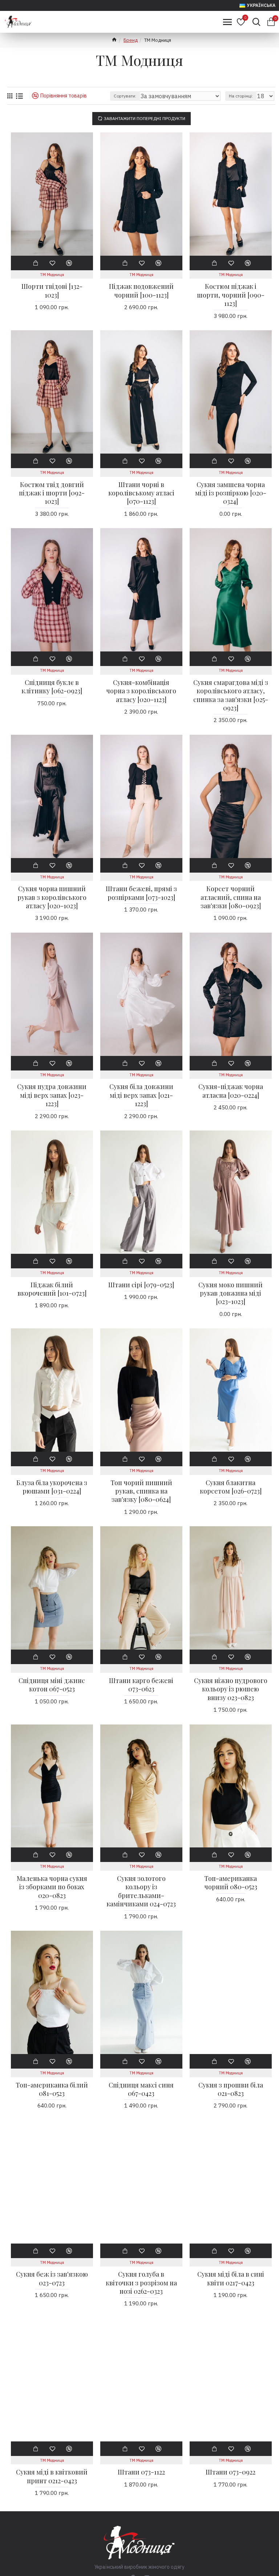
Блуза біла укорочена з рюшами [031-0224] (52, 1487)
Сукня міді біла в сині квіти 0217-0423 (231, 2278)
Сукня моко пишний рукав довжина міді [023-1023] (231, 1293)
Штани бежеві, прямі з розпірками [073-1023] (141, 893)
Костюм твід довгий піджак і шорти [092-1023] (52, 493)
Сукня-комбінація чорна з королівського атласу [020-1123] (141, 691)
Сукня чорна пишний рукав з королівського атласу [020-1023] (52, 897)
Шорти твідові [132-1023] (52, 291)
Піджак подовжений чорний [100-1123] (141, 291)
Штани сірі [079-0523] (141, 1285)
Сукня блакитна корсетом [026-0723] (231, 1487)
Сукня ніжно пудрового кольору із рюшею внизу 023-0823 (231, 1689)
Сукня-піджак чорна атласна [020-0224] (231, 1091)
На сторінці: (241, 96)
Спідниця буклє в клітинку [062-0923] (52, 687)
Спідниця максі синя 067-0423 (141, 2089)
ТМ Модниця (52, 275)
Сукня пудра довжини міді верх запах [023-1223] (52, 1095)
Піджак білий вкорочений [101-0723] (52, 1289)
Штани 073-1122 (141, 2472)
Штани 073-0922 (231, 2472)
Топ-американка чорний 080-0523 (231, 1883)
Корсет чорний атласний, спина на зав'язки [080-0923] (231, 897)
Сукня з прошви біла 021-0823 (231, 2089)
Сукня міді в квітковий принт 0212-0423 (52, 2476)
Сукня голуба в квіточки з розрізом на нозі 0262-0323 (141, 2283)
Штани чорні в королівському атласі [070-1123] (141, 493)
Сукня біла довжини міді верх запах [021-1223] (141, 1095)
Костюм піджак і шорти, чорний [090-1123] (231, 295)
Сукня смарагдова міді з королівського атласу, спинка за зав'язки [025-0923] (231, 695)
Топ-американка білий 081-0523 (52, 2089)
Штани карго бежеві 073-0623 (141, 1685)
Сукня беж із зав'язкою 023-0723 (52, 2278)
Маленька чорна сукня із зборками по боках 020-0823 (52, 1887)
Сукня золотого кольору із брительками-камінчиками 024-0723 (141, 1891)
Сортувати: (125, 96)
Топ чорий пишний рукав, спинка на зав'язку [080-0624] (141, 1491)
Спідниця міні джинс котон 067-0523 (52, 1685)
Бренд (131, 40)
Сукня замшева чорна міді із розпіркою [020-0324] (231, 493)
